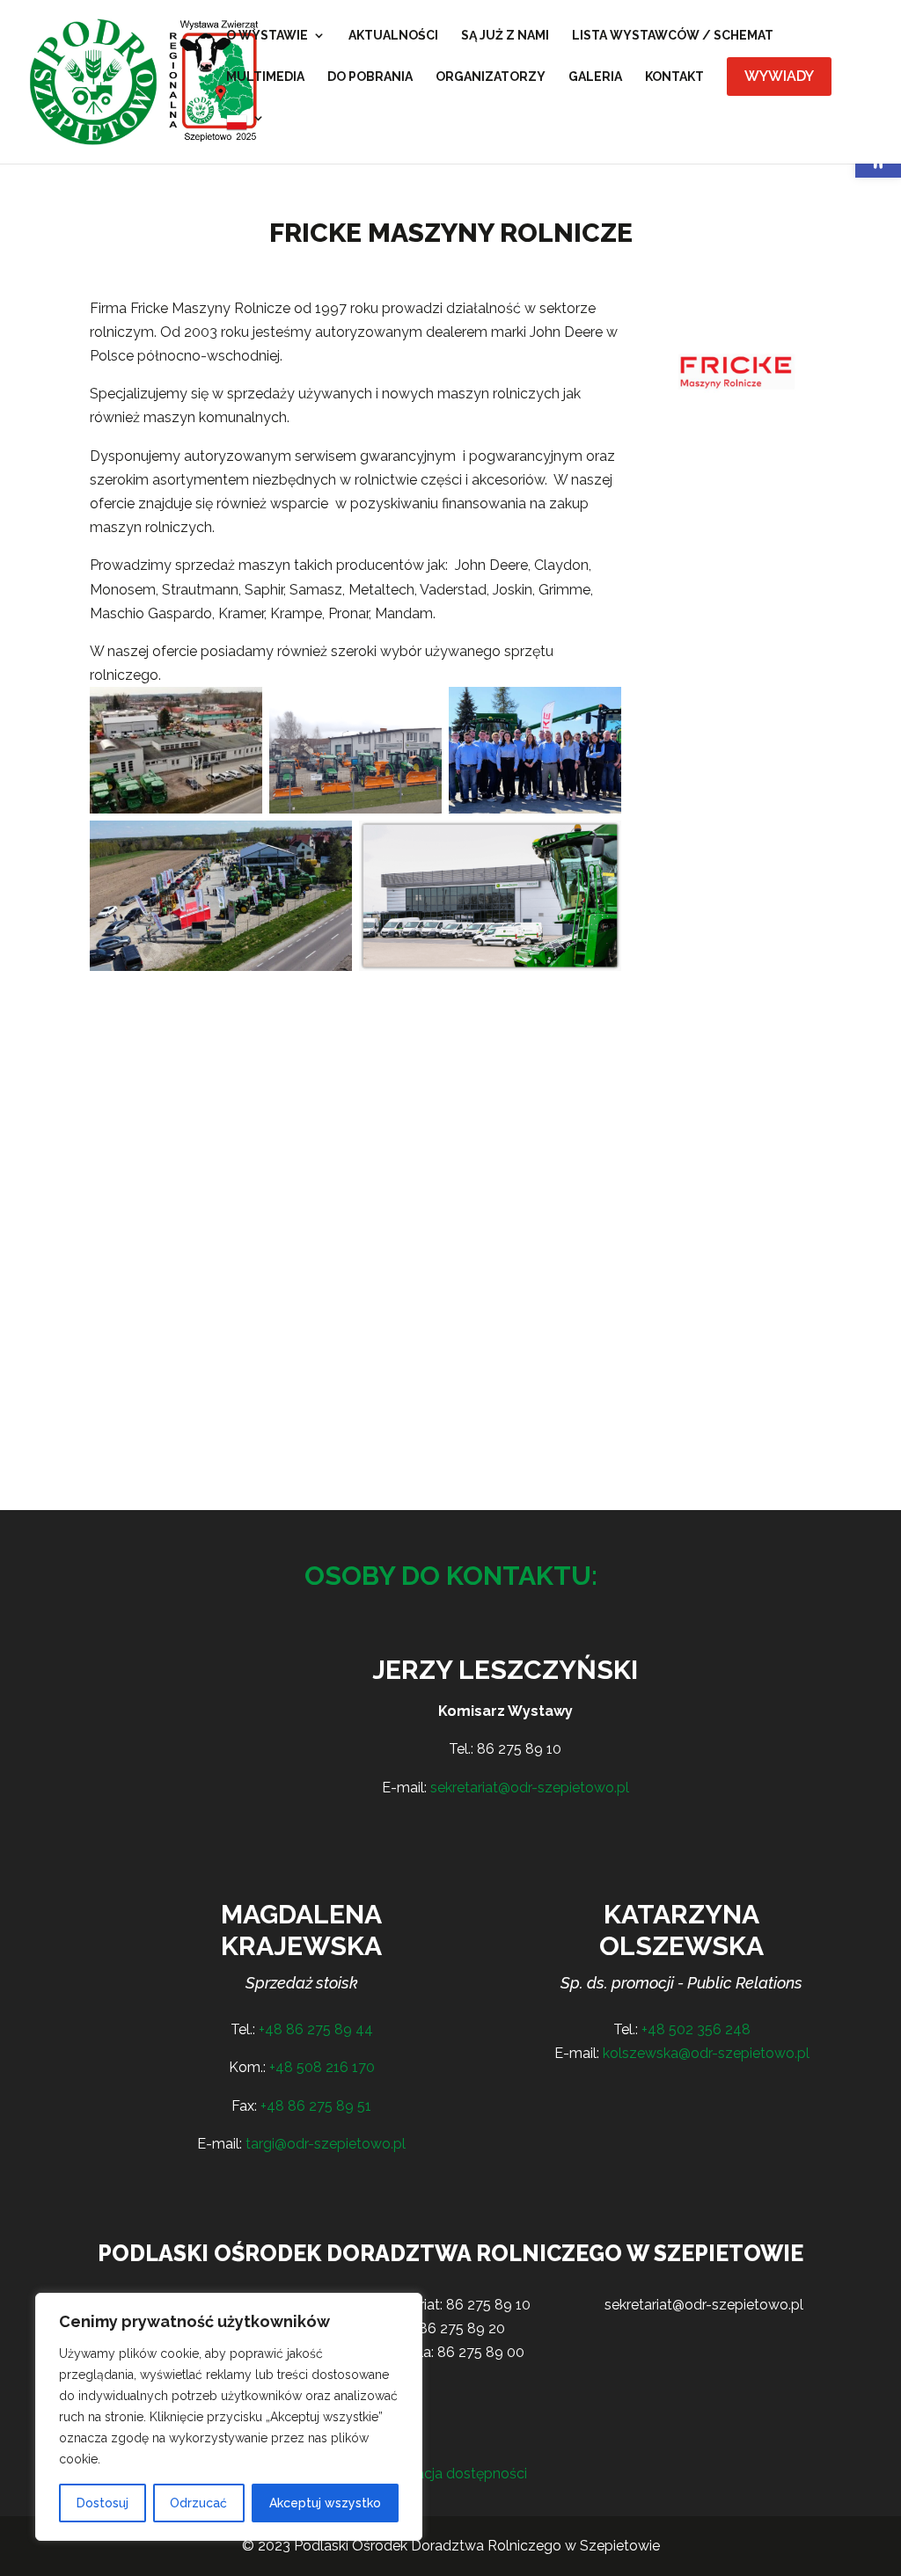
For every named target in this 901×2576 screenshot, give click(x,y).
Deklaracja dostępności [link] (451, 2474)
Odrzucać (198, 2503)
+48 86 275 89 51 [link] (316, 2106)
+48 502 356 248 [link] (696, 2029)
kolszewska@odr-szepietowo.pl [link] (706, 2053)
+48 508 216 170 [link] (322, 2067)
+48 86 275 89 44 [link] (316, 2029)
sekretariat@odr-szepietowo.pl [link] (530, 1788)
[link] (147, 80)
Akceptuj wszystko (325, 2503)
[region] (229, 2417)
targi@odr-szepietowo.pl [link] (326, 2144)
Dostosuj (103, 2503)
